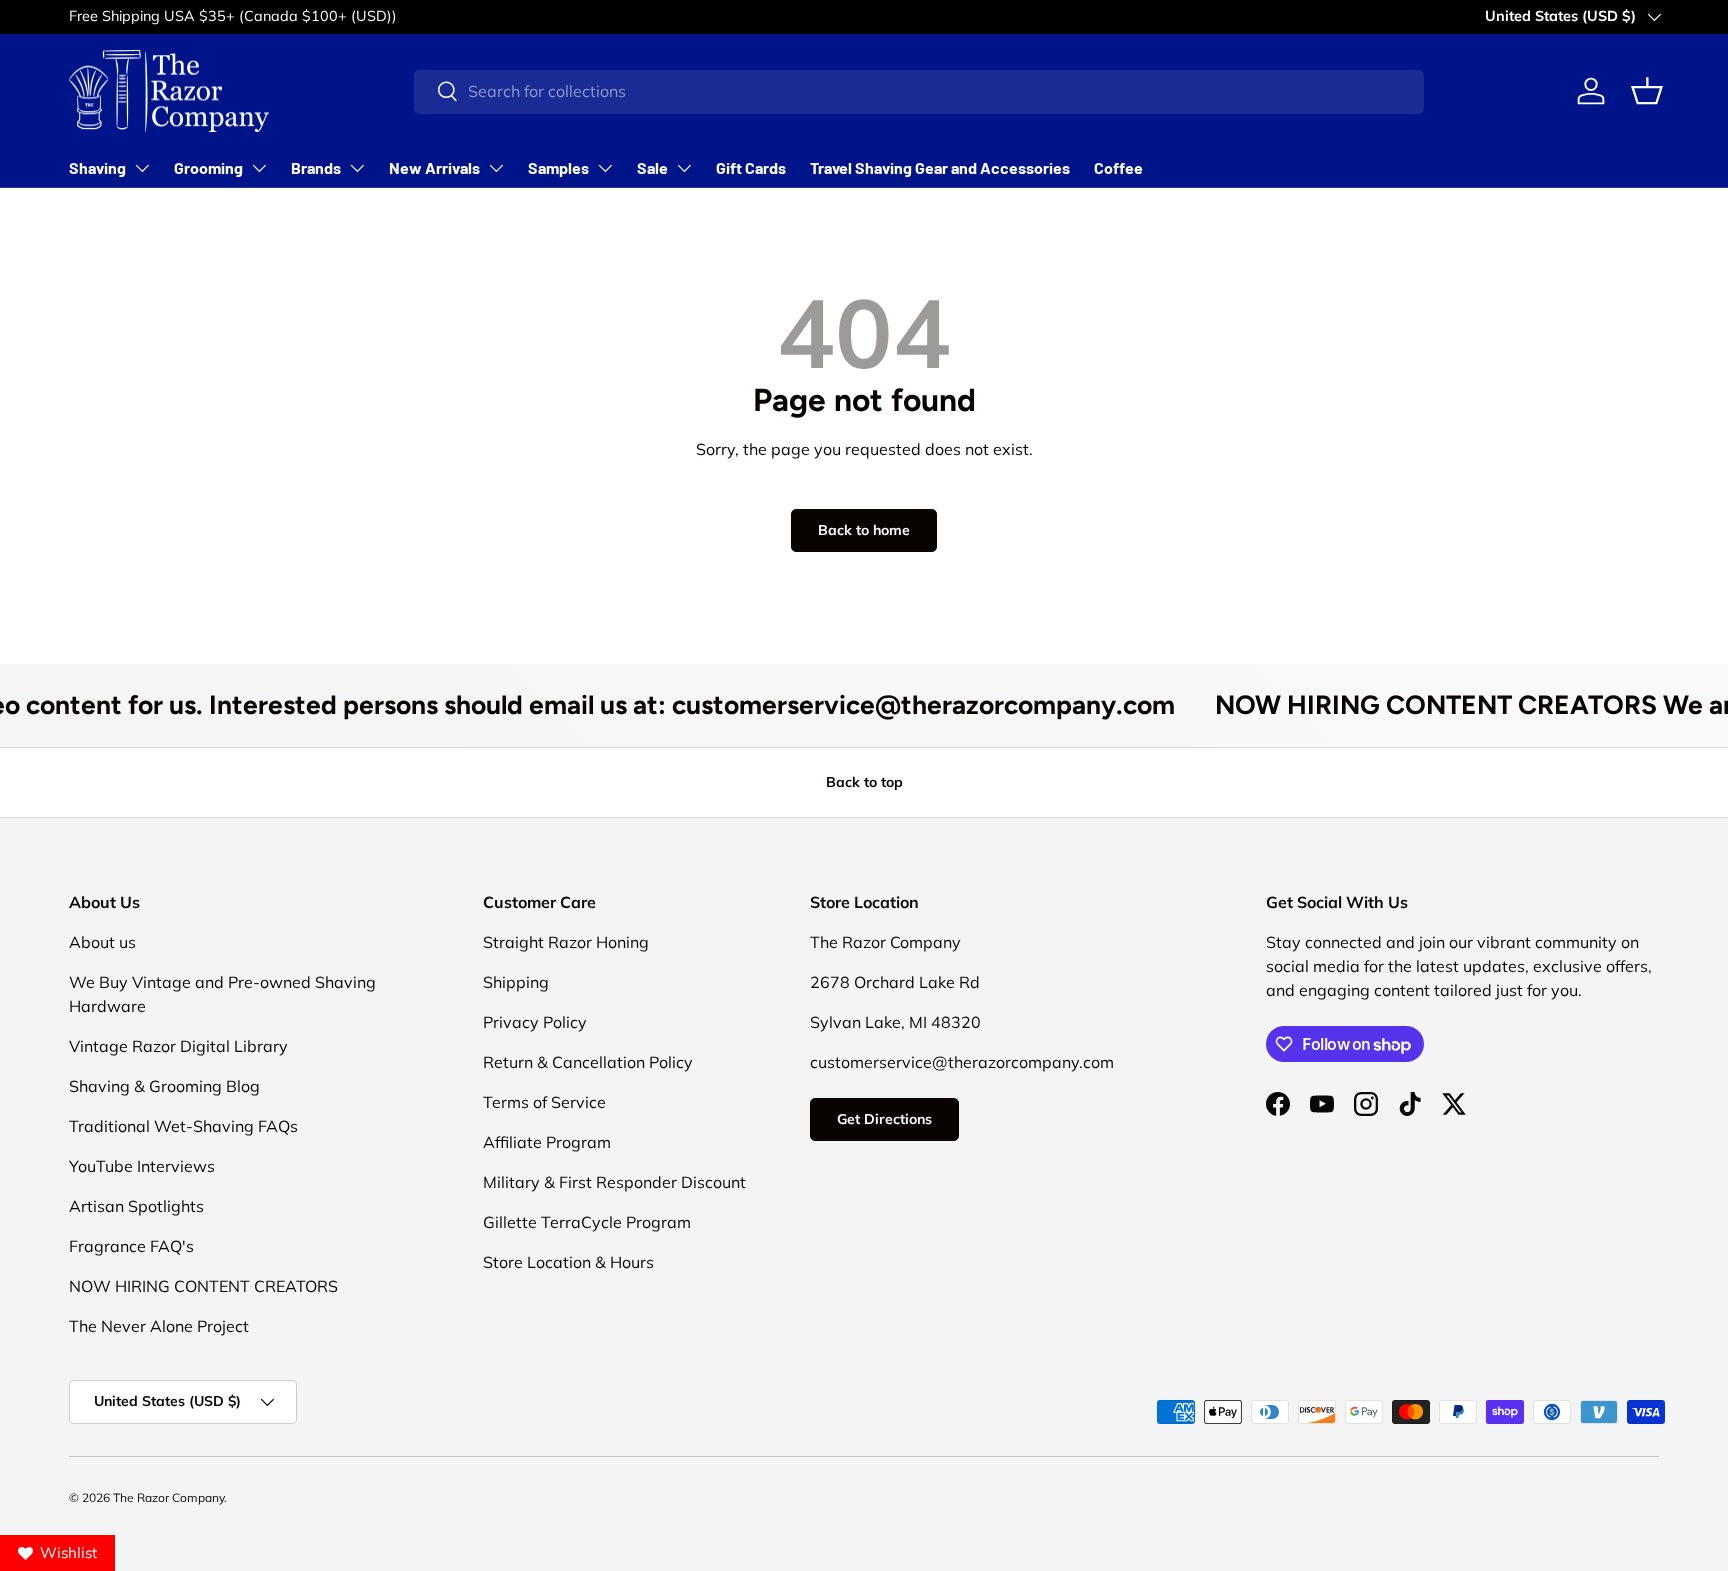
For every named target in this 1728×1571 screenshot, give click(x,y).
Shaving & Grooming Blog (164, 1086)
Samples (558, 167)
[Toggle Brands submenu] (357, 168)
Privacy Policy (535, 1022)
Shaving (97, 167)
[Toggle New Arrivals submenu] (496, 168)
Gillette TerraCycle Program (587, 1222)
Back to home (864, 530)
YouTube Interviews (142, 1166)
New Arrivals (434, 167)
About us (102, 942)
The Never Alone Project (159, 1326)
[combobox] (919, 91)
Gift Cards (751, 167)
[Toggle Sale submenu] (684, 168)
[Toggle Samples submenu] (605, 168)
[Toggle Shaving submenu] (142, 168)
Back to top (864, 782)
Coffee (1118, 167)
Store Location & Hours (568, 1262)
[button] (1647, 91)
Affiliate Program (547, 1142)
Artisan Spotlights (136, 1206)
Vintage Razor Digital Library (178, 1046)
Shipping (516, 982)
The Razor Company (168, 1497)
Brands (316, 167)
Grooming (208, 167)
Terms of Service (544, 1102)
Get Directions (884, 1119)
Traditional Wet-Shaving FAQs (183, 1126)
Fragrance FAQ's (131, 1246)
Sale (652, 167)
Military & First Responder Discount (614, 1182)
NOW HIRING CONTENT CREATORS (203, 1286)
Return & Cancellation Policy (588, 1062)
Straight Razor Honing (566, 942)
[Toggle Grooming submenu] (259, 168)
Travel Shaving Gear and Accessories (940, 167)
